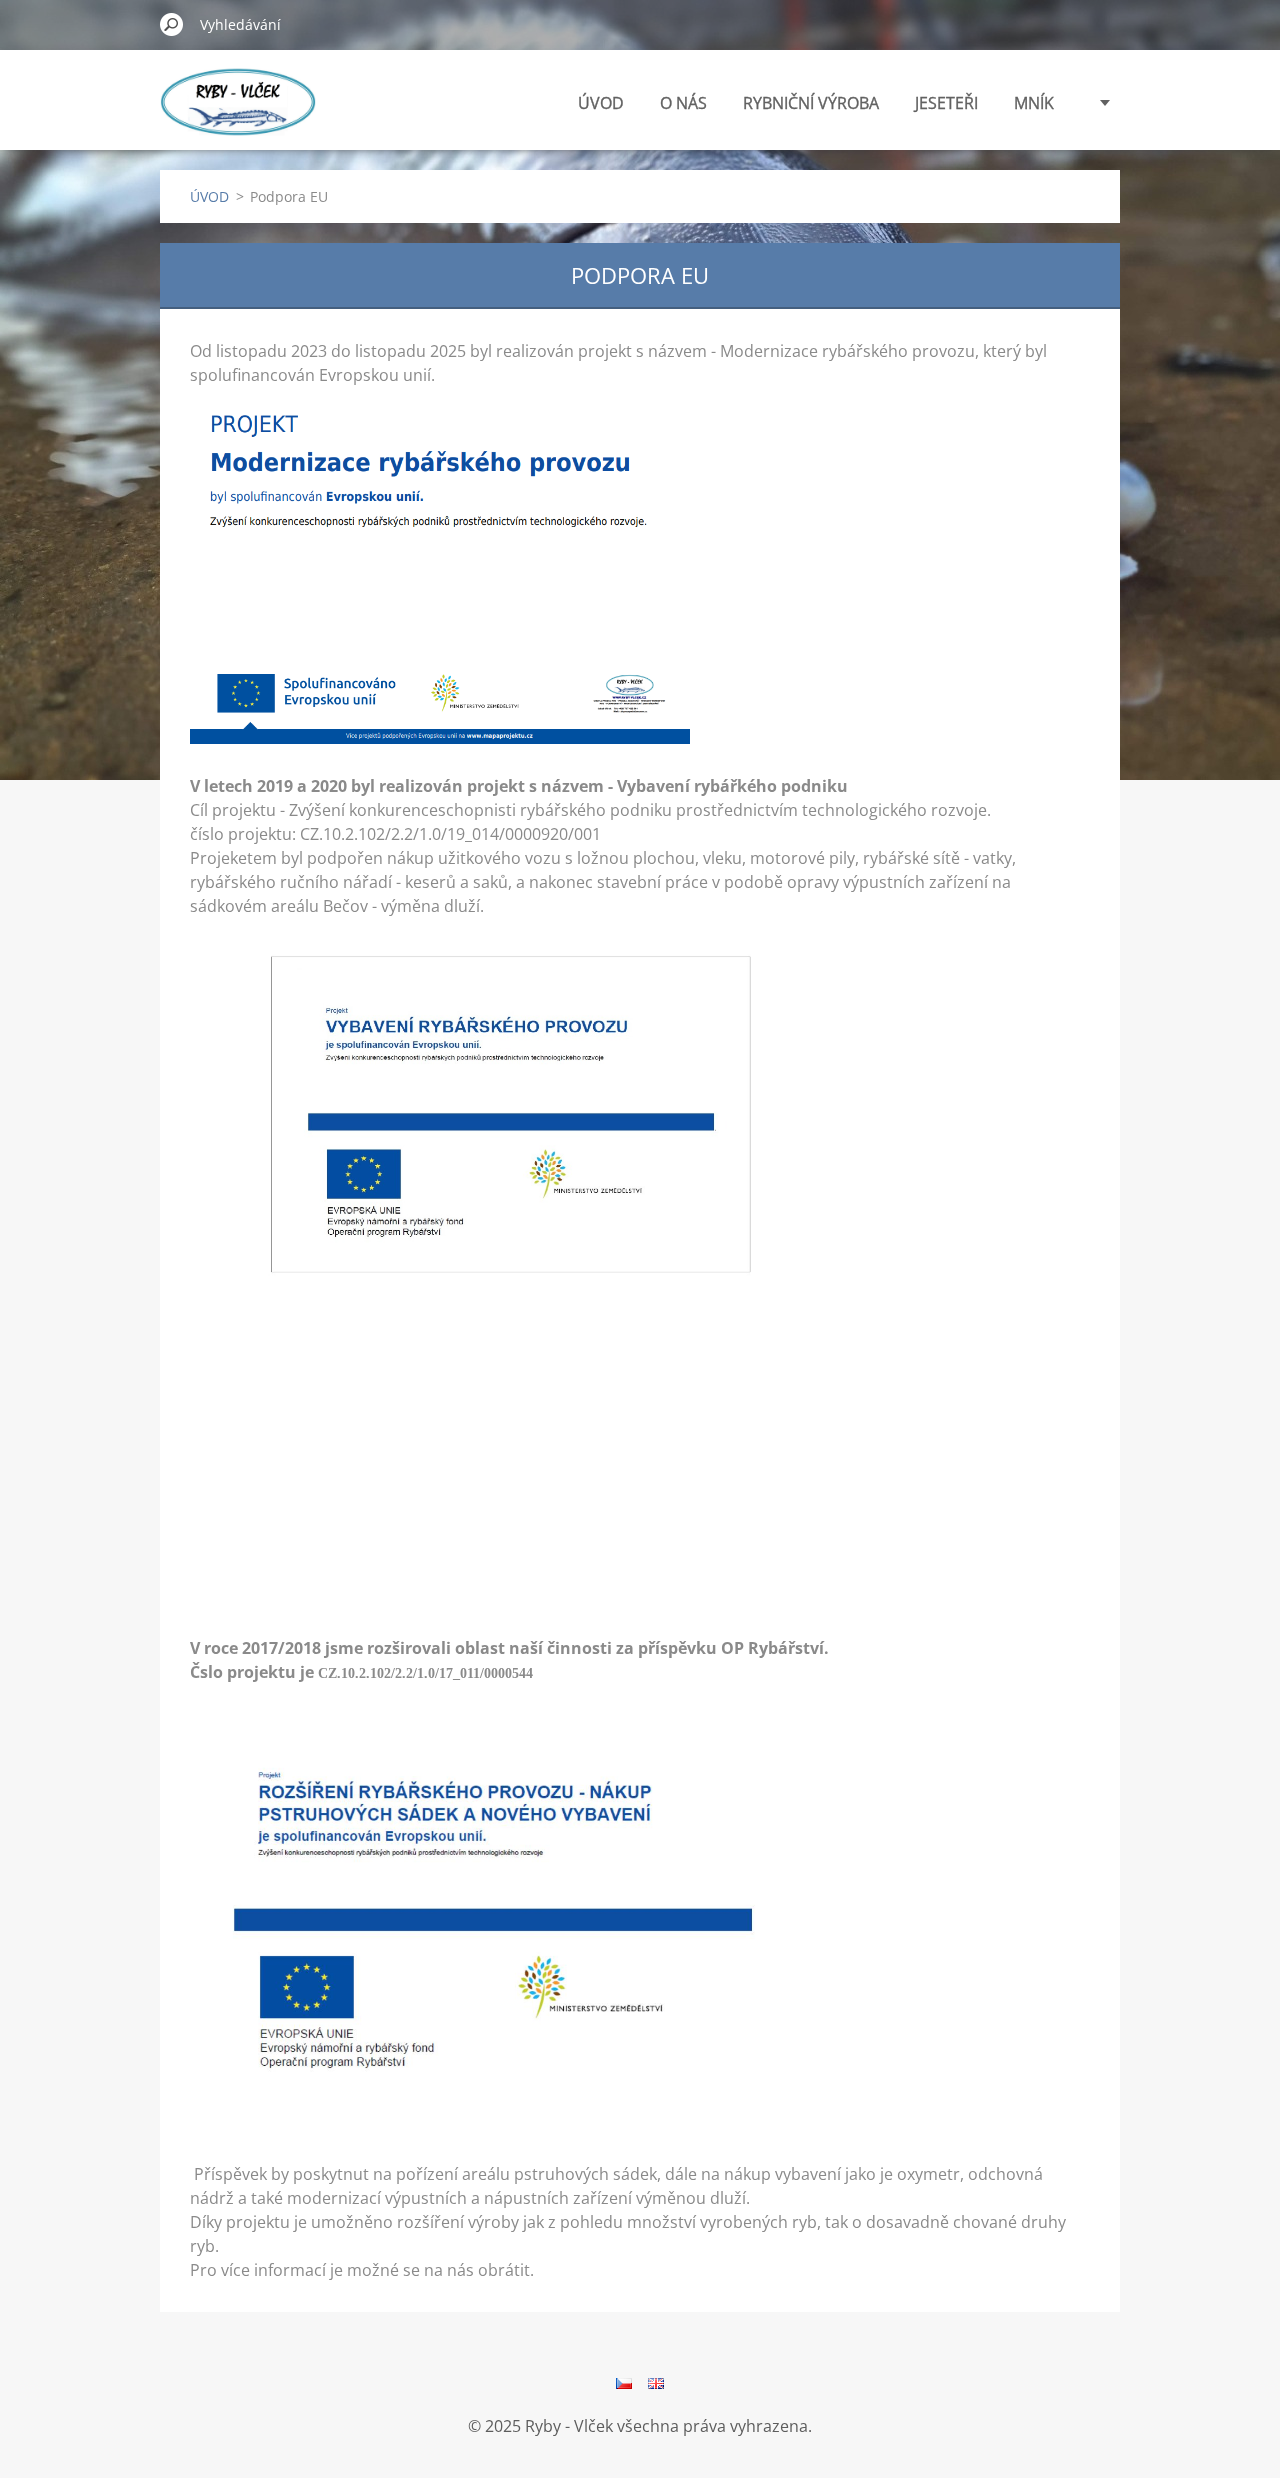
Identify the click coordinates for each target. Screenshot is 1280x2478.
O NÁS (683, 103)
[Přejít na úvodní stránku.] (238, 113)
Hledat (172, 24)
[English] (656, 2383)
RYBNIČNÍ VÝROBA (811, 103)
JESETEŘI (946, 103)
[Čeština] (624, 2383)
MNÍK (1034, 103)
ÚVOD (601, 103)
